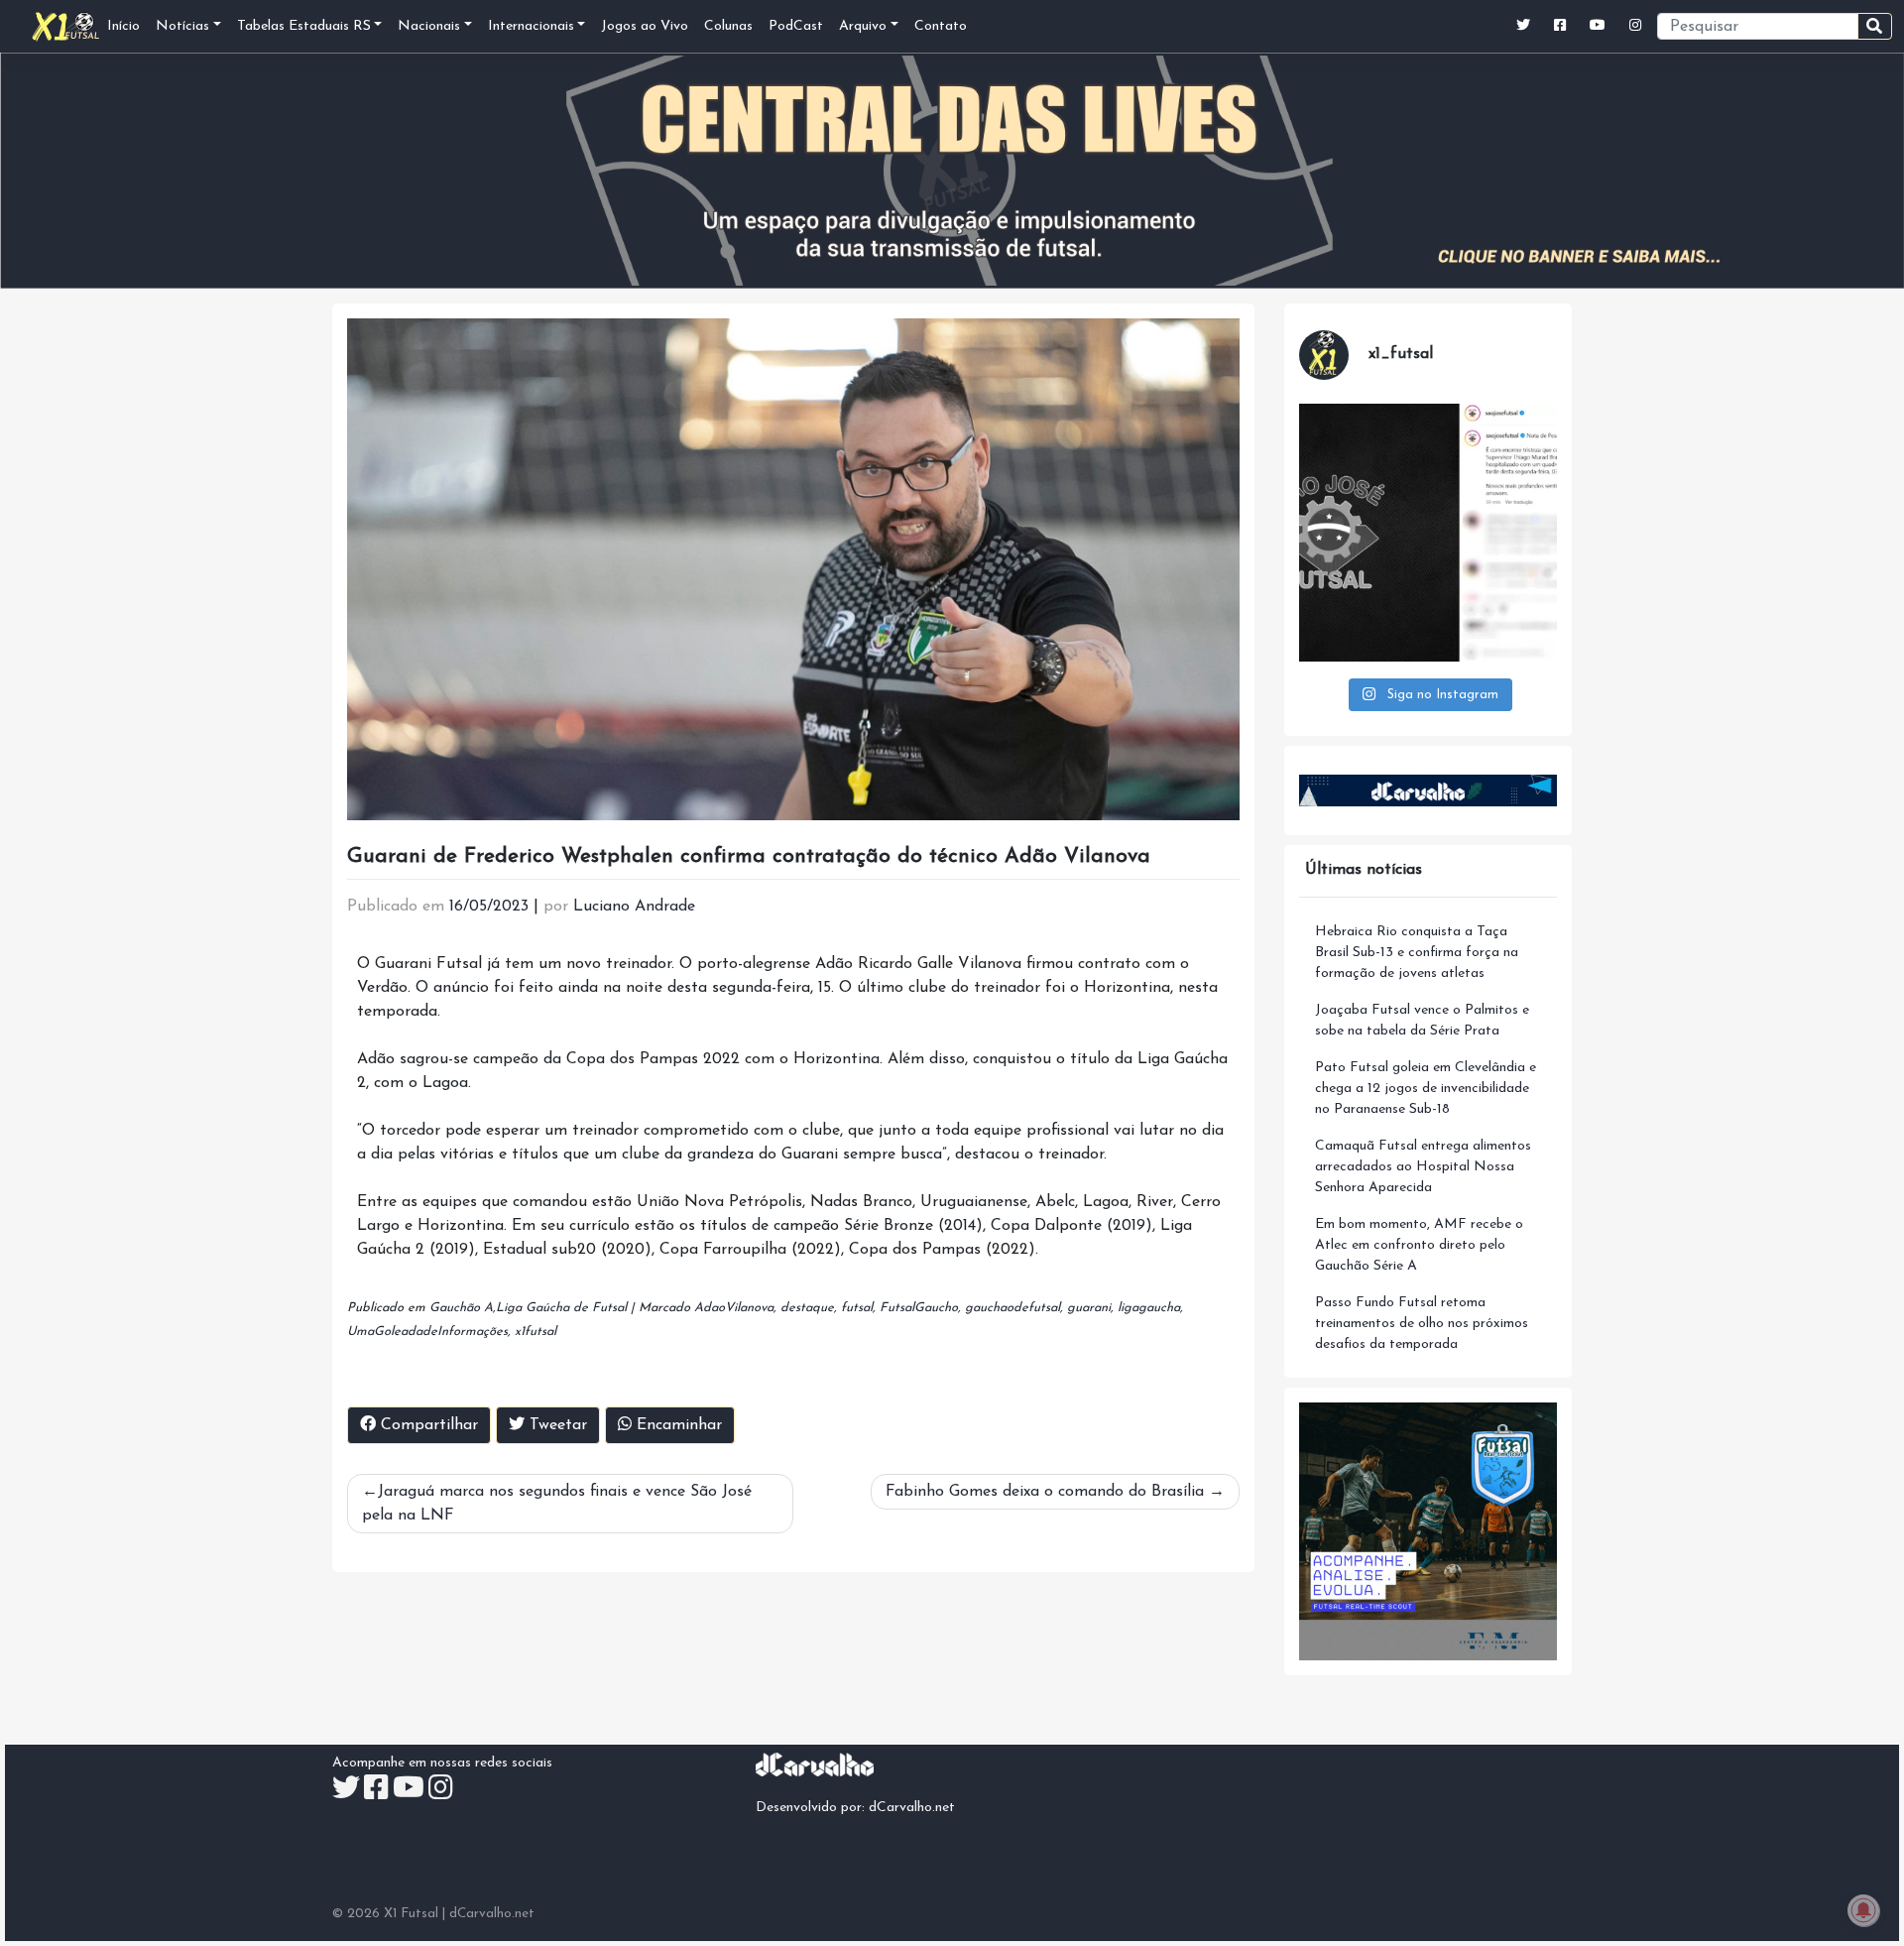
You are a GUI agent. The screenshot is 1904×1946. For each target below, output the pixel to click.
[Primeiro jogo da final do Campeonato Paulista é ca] (1428, 533)
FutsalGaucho (919, 1308)
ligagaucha (1149, 1308)
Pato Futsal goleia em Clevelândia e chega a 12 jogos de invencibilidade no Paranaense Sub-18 (1426, 1089)
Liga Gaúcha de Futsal (561, 1308)
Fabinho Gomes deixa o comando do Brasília (1045, 1492)
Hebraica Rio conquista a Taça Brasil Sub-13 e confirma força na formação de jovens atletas (1417, 953)
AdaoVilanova (734, 1308)
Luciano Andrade (634, 907)
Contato (941, 26)
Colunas (728, 26)
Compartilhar (427, 1425)
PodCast (796, 26)
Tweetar (556, 1425)
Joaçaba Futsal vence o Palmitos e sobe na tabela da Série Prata (1422, 1021)
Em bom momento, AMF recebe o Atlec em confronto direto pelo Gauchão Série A (1419, 1245)
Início (123, 26)
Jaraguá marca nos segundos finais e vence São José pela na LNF (557, 1504)
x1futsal (535, 1332)
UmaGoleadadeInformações (427, 1332)
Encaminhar (677, 1425)
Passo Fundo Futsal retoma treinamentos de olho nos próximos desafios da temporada (1422, 1324)
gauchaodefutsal (1012, 1308)
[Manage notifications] (1863, 1910)
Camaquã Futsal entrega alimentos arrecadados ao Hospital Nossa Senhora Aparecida (1423, 1167)
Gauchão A (461, 1308)
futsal (857, 1308)
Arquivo (863, 26)
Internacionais (531, 26)
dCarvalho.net (912, 1808)
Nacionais (429, 26)
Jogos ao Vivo (645, 26)
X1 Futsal (411, 1914)
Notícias (182, 26)
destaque (807, 1308)
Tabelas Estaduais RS (304, 26)
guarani (1089, 1308)
